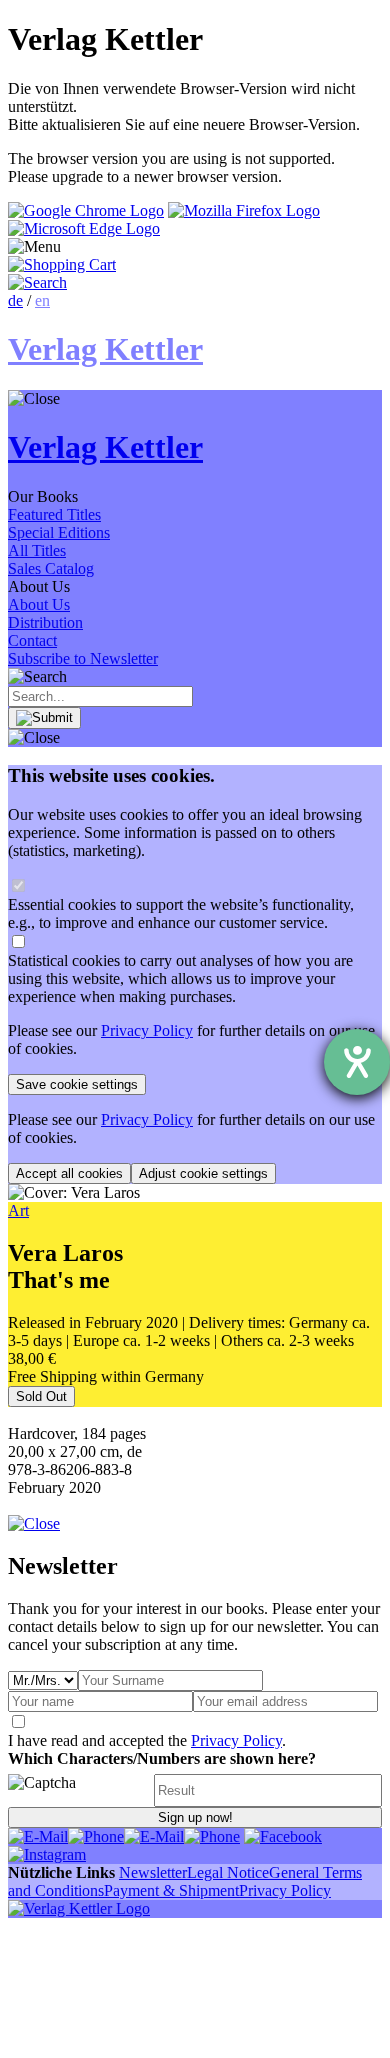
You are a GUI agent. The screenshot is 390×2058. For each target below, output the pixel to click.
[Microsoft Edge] (84, 228)
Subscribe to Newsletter (83, 658)
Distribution (45, 622)
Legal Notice (228, 1872)
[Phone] (96, 1836)
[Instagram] (47, 1854)
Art (18, 1210)
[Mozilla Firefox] (244, 210)
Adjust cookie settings (203, 1173)
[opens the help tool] (357, 1062)
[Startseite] (79, 1908)
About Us (39, 604)
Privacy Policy (147, 1030)
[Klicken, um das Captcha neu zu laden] (78, 1790)
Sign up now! (195, 1817)
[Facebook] (283, 1836)
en (42, 300)
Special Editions (59, 532)
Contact (32, 640)
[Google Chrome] (86, 210)
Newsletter (153, 1872)
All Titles (37, 550)
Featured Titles (54, 514)
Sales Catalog (51, 568)
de (15, 300)
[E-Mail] (38, 1836)
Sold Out (41, 1396)
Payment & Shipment (171, 1890)
